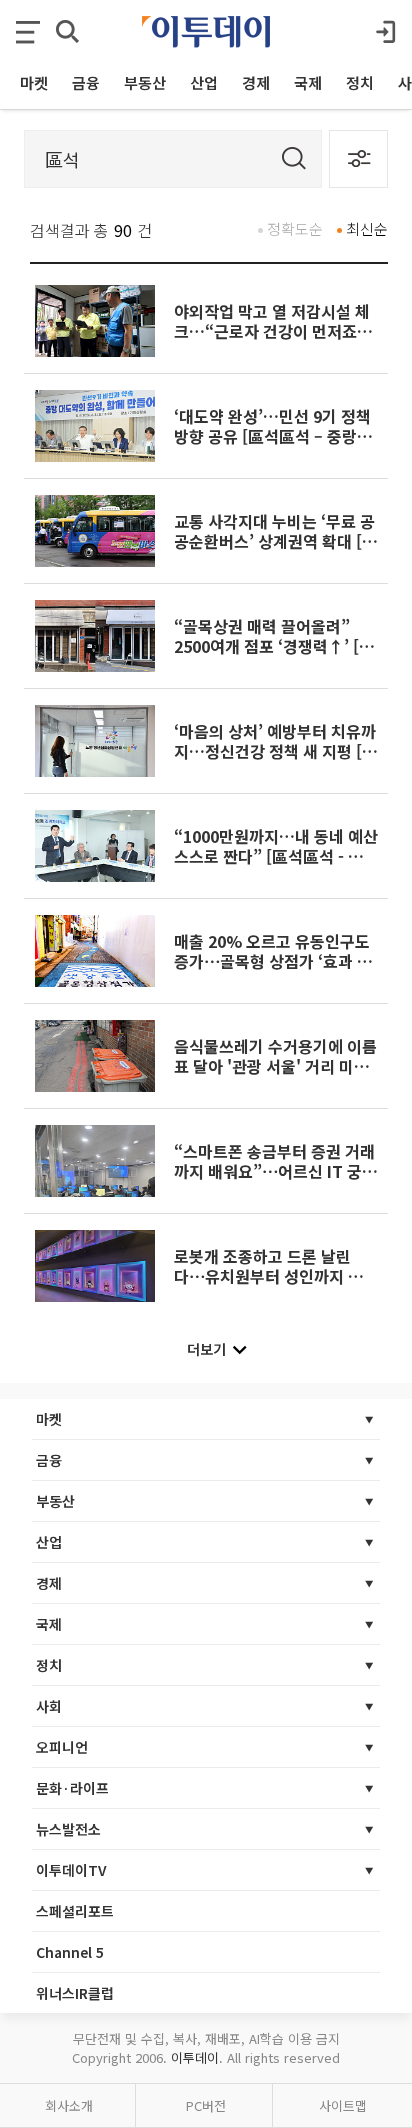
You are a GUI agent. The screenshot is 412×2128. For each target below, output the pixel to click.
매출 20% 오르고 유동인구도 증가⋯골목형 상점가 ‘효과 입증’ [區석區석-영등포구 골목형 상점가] (273, 971)
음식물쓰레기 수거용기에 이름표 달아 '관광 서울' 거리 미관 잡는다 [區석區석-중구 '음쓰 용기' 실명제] (275, 1076)
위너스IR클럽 (75, 1993)
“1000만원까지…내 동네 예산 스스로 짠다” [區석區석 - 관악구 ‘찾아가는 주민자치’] (276, 856)
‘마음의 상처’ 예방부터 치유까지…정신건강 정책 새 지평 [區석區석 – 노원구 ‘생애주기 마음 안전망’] (276, 761)
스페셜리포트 (75, 1911)
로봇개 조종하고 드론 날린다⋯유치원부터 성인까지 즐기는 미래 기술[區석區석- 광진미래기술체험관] (276, 1286)
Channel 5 (70, 1952)
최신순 (367, 228)
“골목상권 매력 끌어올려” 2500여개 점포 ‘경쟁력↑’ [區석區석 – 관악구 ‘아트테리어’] (275, 646)
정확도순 (295, 228)
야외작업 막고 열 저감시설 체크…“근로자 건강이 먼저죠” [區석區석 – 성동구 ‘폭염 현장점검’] (275, 341)
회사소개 (69, 2105)
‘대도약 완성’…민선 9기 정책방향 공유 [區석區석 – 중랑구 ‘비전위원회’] (273, 436)
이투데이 (195, 2057)
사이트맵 (343, 2105)
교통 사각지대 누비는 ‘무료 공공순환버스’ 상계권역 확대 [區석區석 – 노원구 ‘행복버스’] (276, 541)
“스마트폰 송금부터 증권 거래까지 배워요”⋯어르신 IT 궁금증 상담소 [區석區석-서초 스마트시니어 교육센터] (275, 1181)
